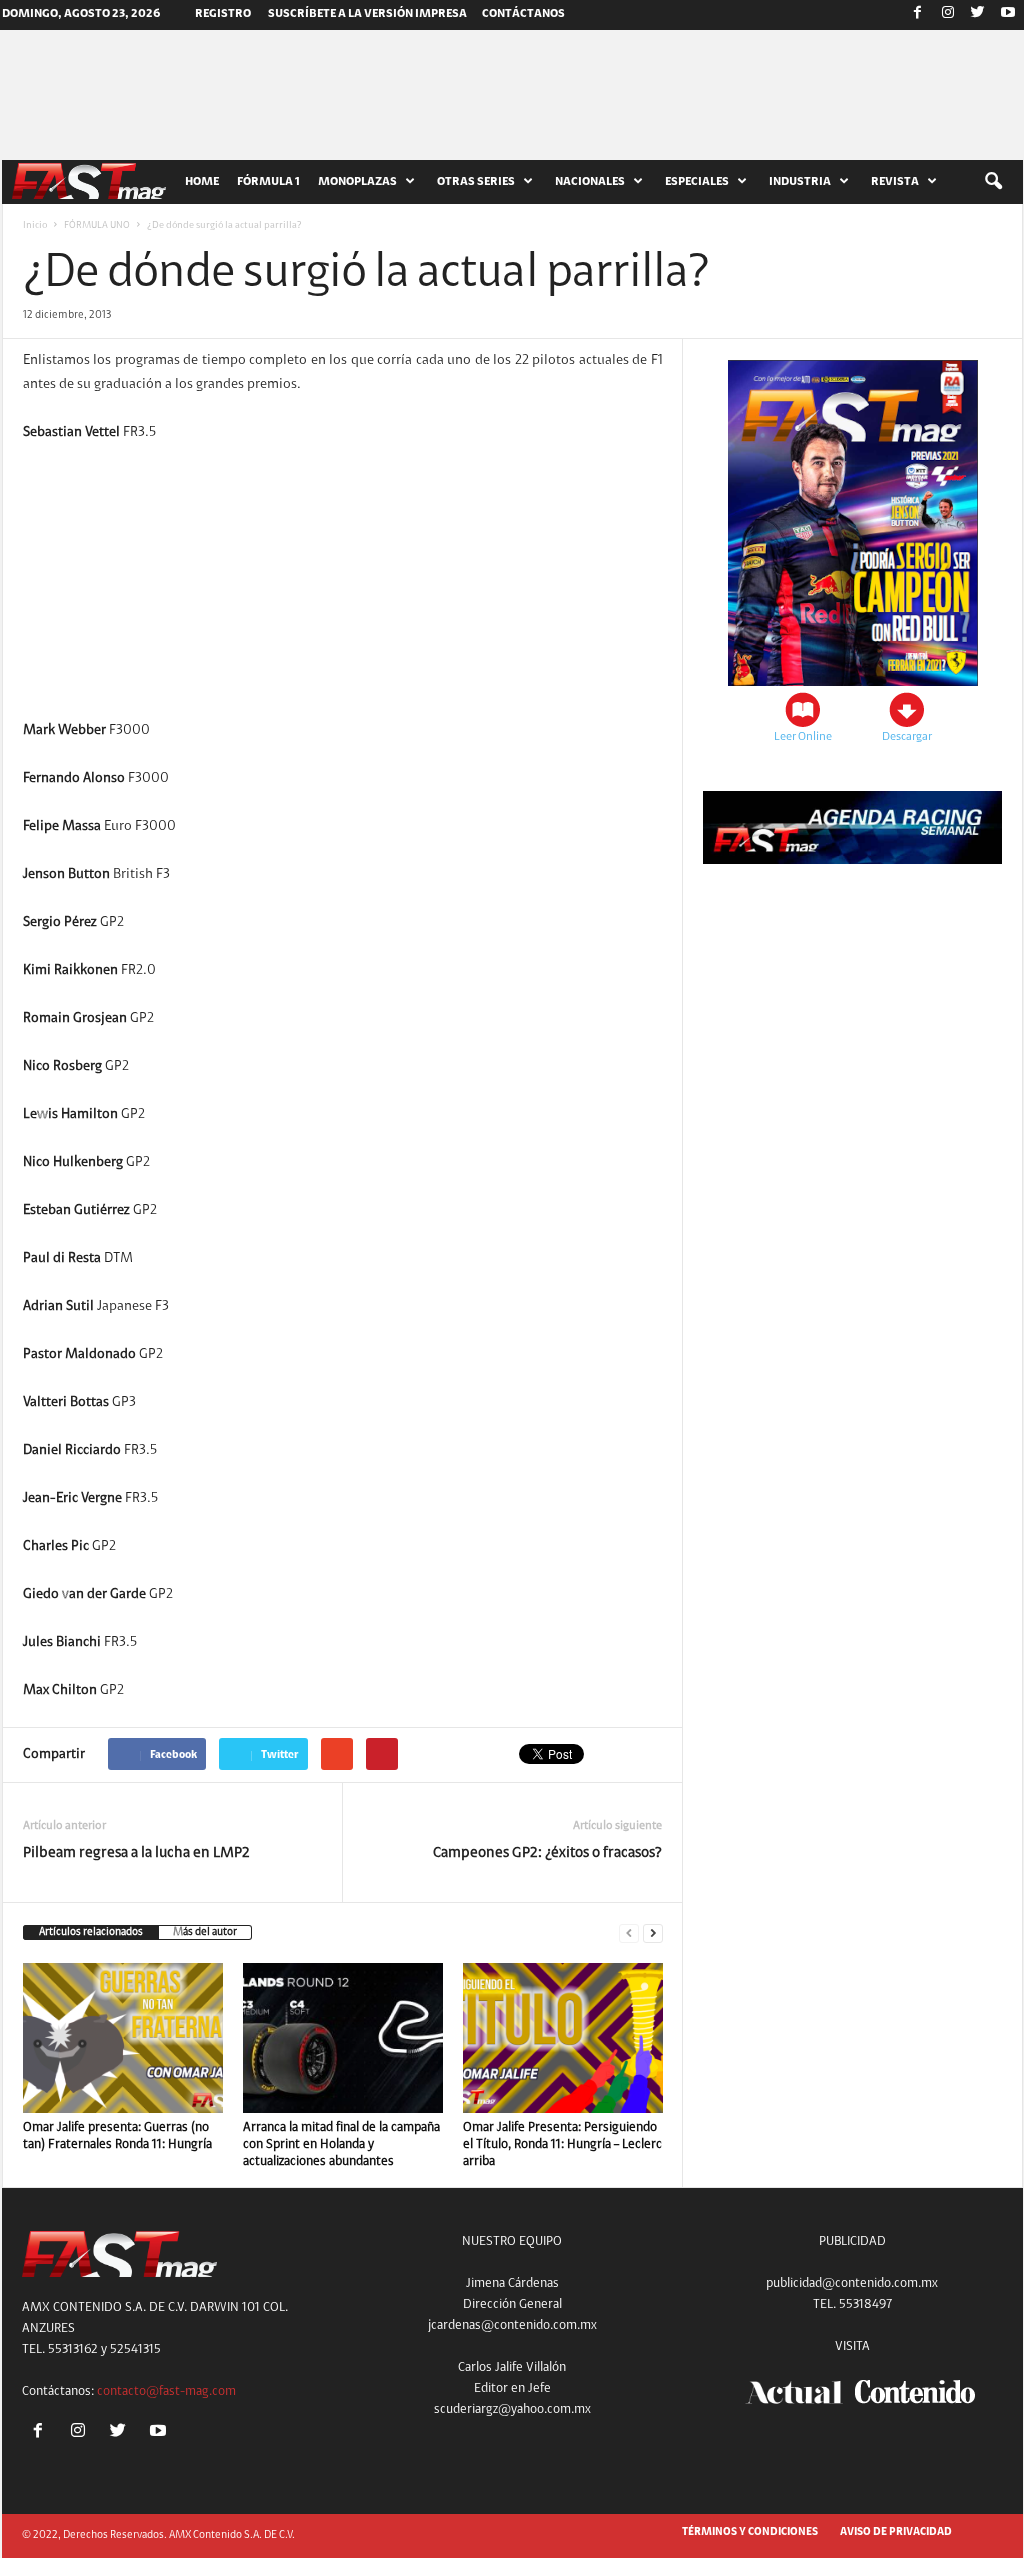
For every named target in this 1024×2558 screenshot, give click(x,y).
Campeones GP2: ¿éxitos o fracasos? (547, 1853)
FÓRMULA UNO (97, 226)
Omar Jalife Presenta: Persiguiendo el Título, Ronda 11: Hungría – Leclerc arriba (562, 2144)
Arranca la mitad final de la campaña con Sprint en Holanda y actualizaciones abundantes (341, 2144)
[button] (993, 182)
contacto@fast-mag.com (166, 2391)
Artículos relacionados (91, 1932)
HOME (202, 182)
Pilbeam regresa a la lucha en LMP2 (136, 1853)
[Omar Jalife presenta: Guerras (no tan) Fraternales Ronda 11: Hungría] (123, 2038)
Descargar (907, 737)
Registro (223, 14)
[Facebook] (918, 15)
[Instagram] (948, 15)
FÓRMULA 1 (268, 182)
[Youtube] (1008, 15)
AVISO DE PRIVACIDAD (896, 2532)
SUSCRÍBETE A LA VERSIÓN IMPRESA (367, 14)
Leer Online (803, 737)
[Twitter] (978, 15)
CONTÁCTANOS (523, 14)
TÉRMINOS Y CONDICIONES (750, 2532)
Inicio (35, 226)
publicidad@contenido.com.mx (852, 2283)
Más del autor (205, 1932)
